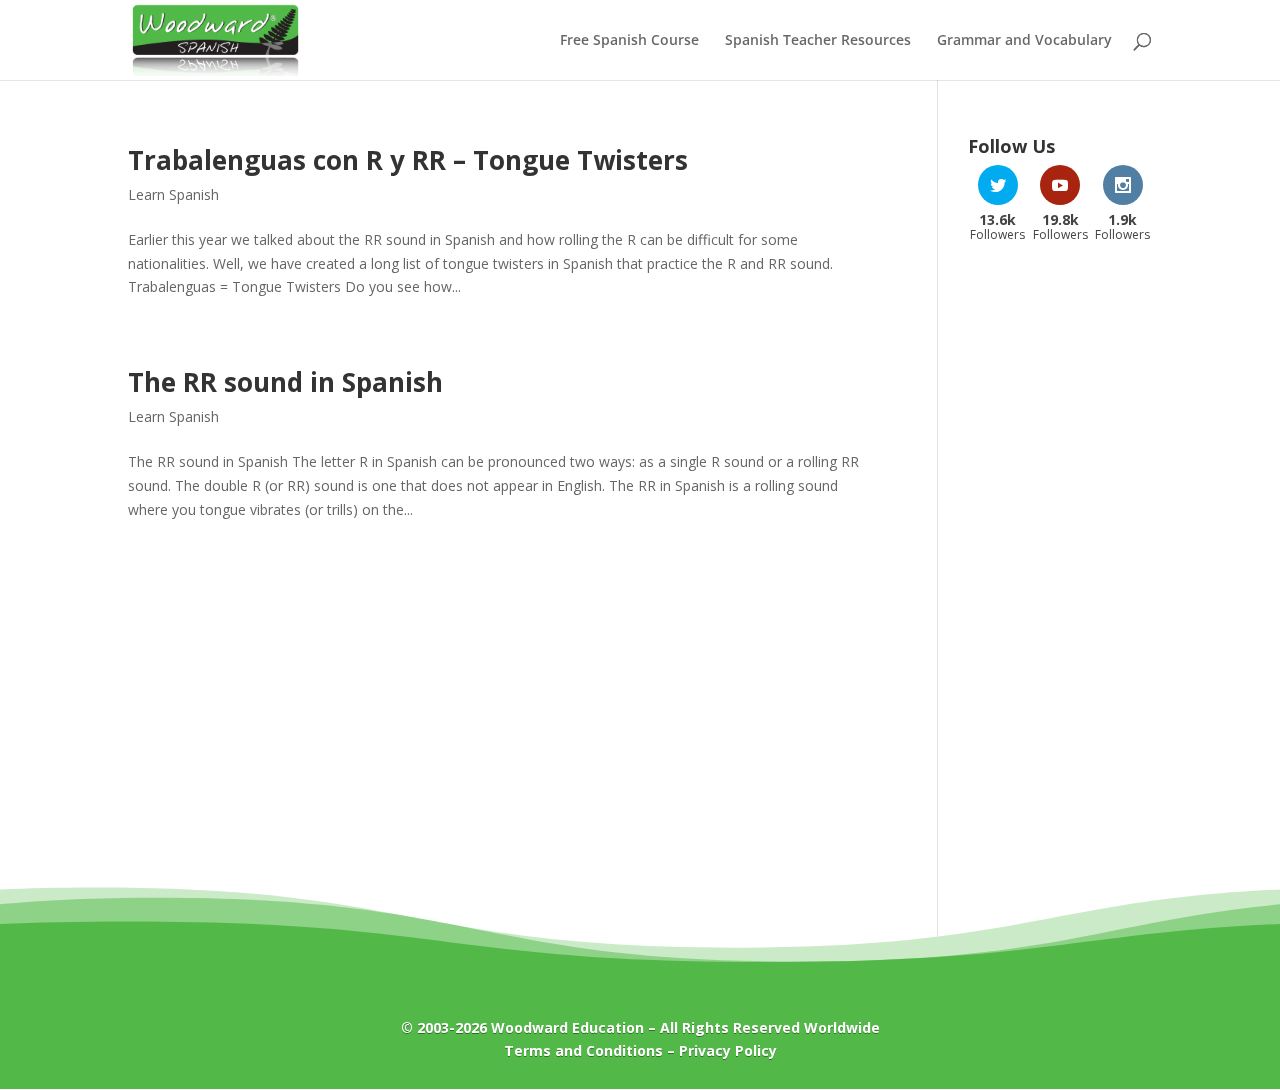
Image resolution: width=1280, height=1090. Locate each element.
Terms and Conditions (583, 1050)
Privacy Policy (728, 1050)
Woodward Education (567, 1027)
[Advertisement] (1060, 578)
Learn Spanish (173, 194)
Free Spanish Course (629, 41)
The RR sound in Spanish (285, 382)
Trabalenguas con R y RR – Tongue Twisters (408, 160)
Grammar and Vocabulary (1024, 41)
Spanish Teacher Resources (818, 41)
